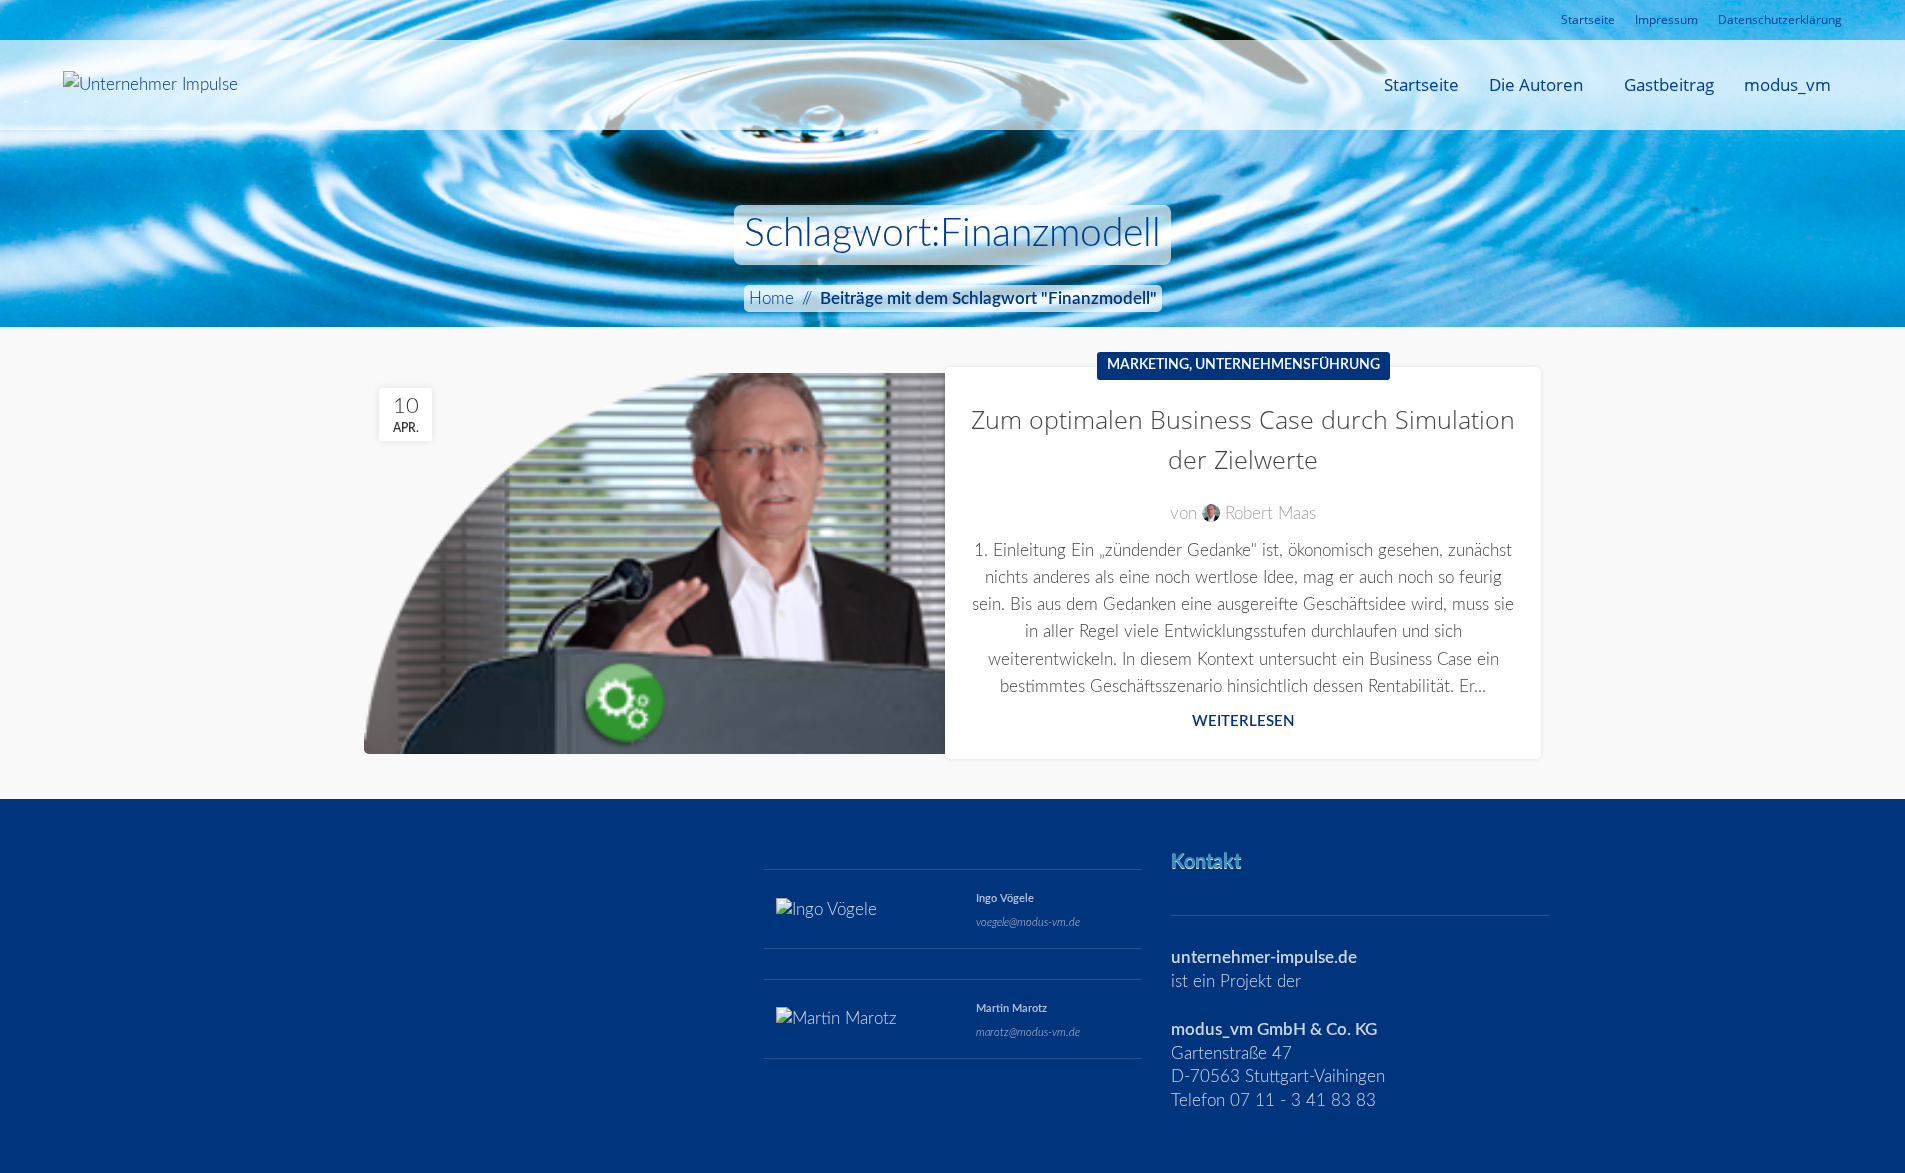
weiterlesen (1243, 721)
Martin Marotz (1011, 1008)
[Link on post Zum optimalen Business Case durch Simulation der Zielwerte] (662, 563)
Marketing (1148, 365)
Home (771, 298)
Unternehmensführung (1287, 365)
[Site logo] (150, 83)
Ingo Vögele (1005, 898)
